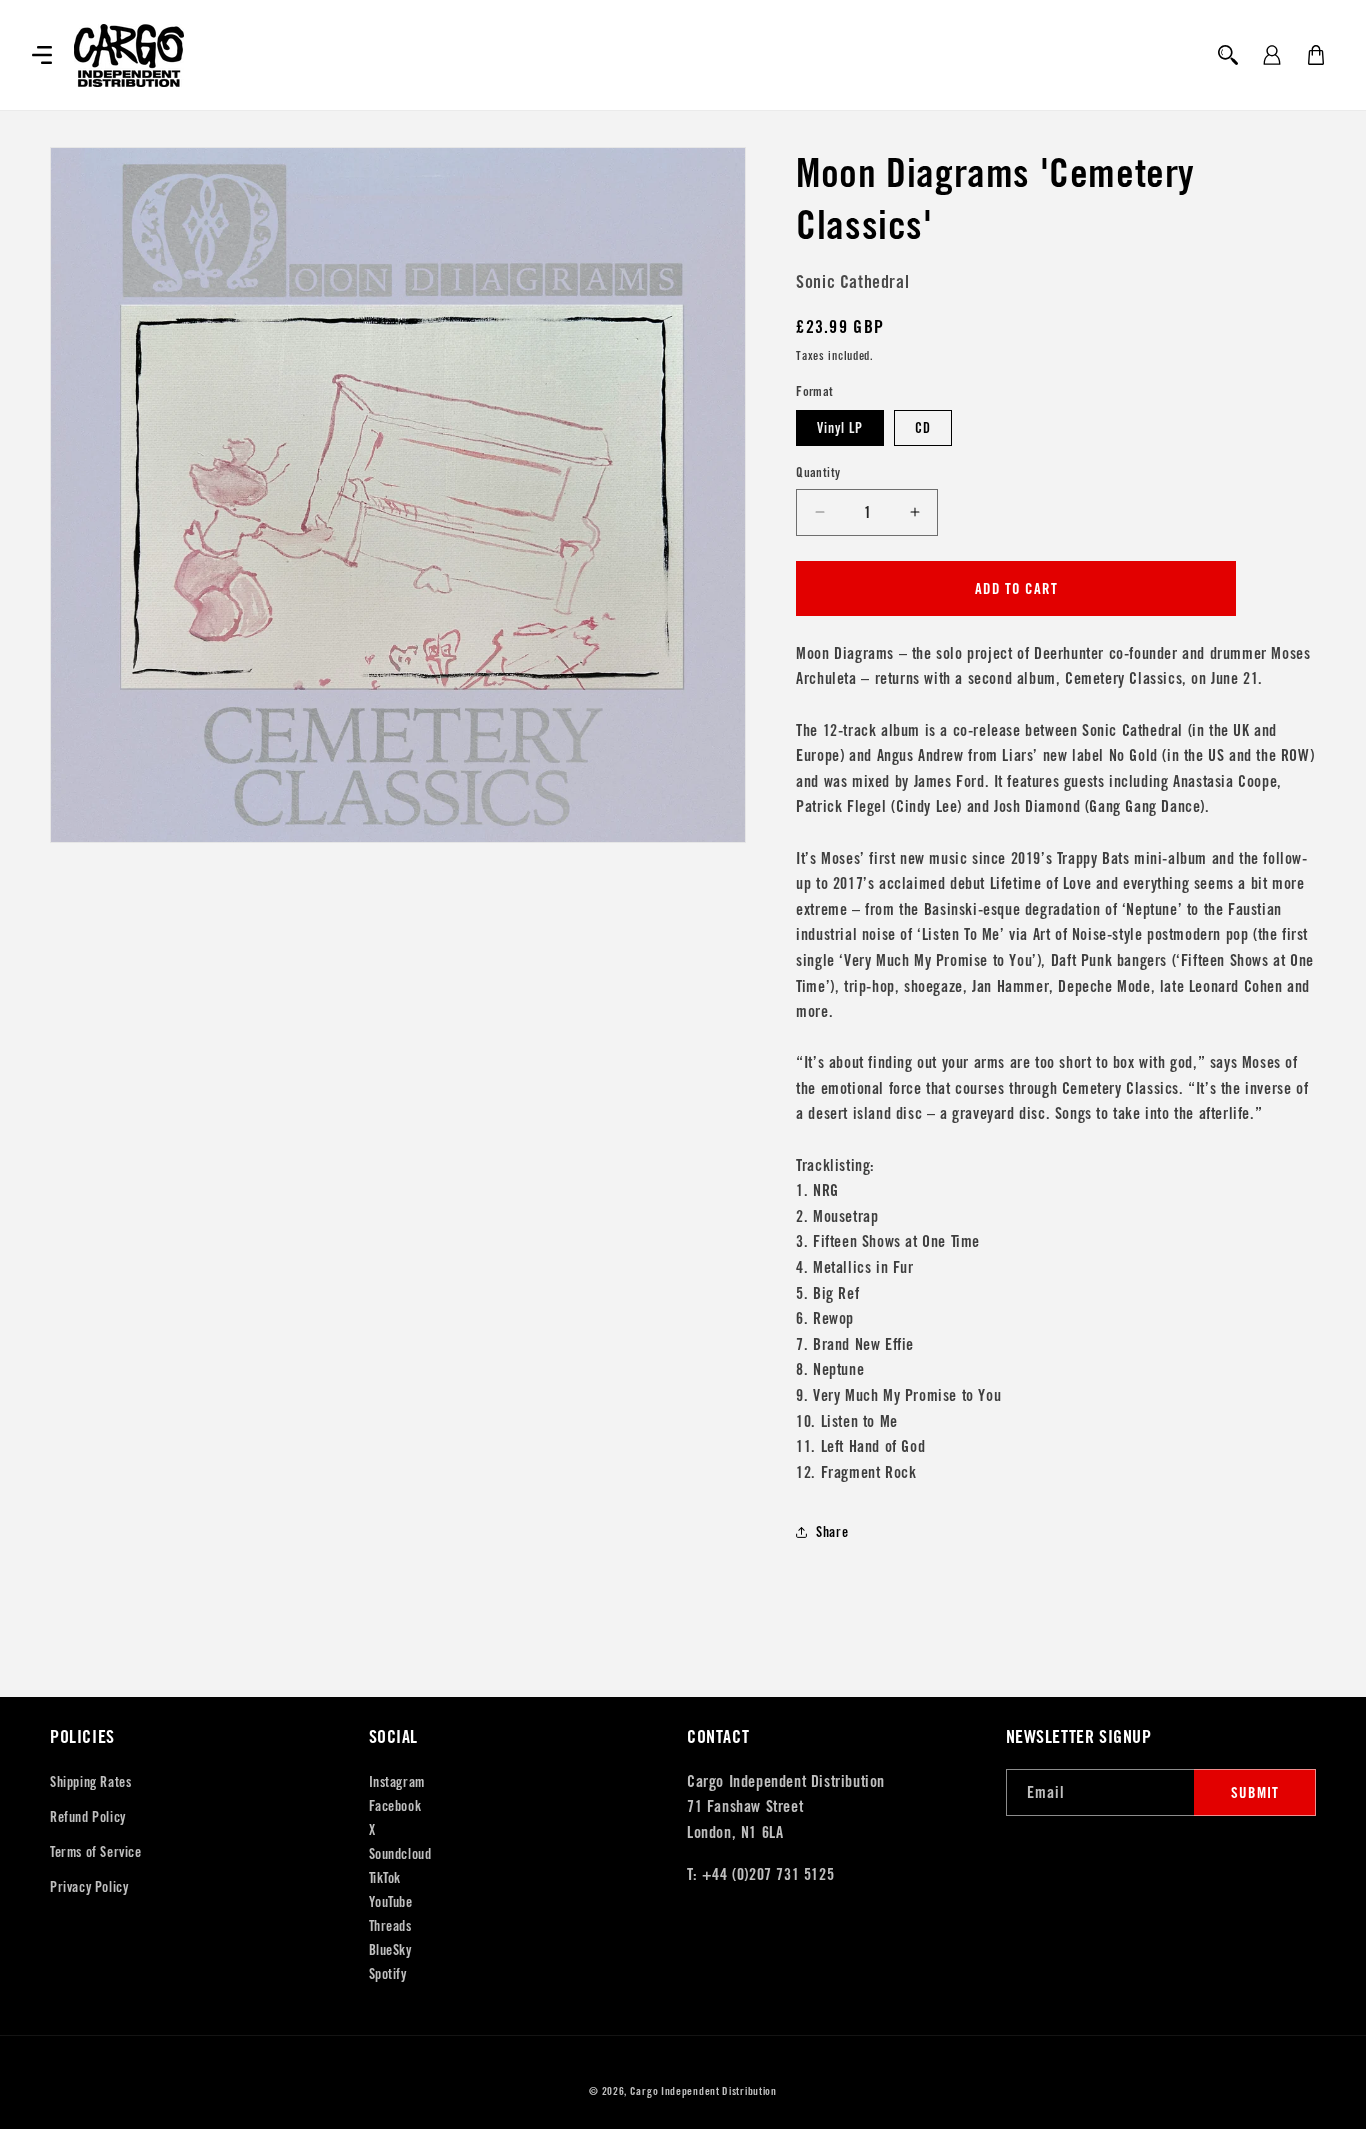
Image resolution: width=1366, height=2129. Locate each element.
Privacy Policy (89, 1887)
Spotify (388, 1974)
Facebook (395, 1806)
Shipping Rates (90, 1782)
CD (923, 428)
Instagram (397, 1782)
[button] (42, 55)
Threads (390, 1926)
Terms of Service (96, 1852)
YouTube (391, 1902)
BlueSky (390, 1950)
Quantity (818, 472)
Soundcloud (400, 1854)
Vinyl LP (840, 428)
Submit (1255, 1792)
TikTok (385, 1878)
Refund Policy (88, 1817)
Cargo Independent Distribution (703, 2091)
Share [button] (832, 1532)
